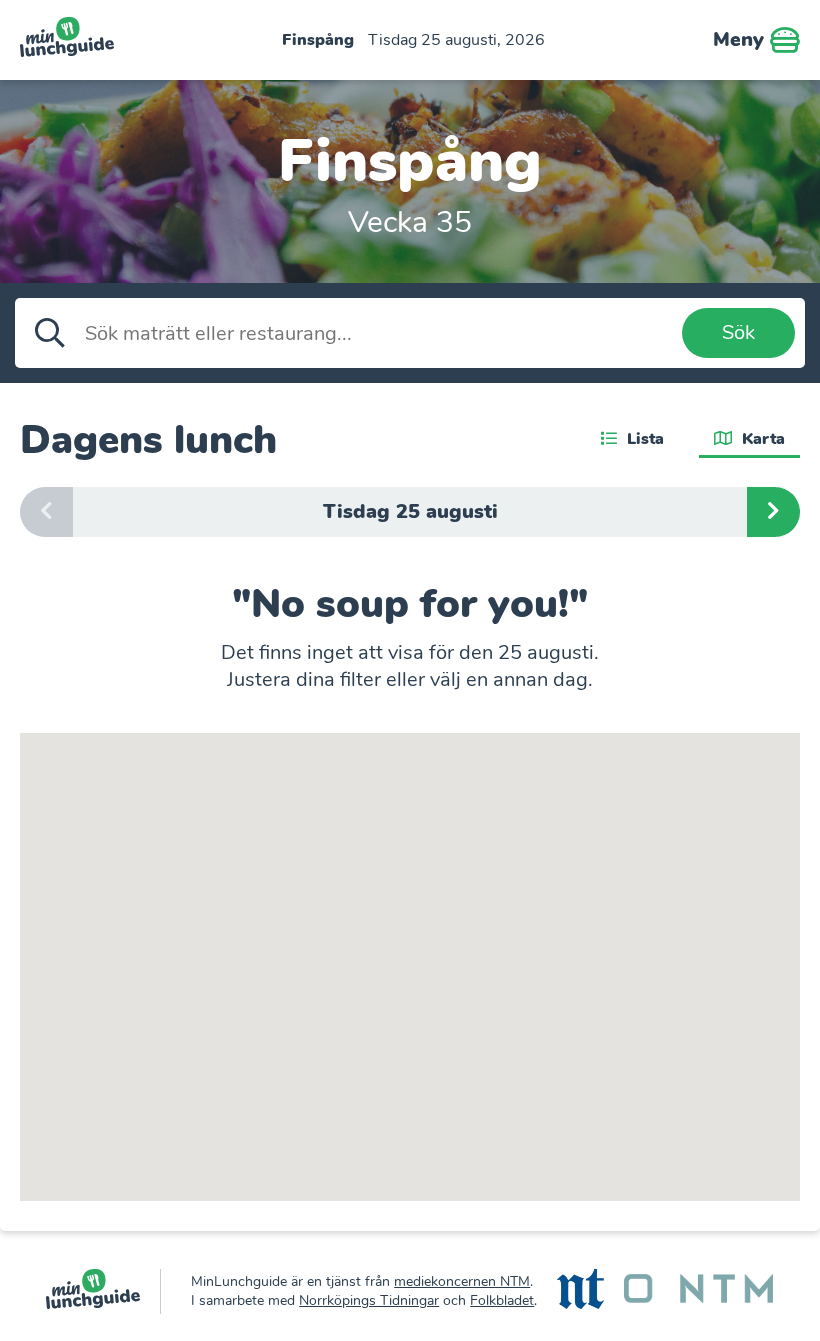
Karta (761, 439)
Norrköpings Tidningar (369, 1300)
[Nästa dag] (773, 512)
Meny (741, 39)
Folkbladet (502, 1300)
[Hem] (103, 1291)
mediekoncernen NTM (462, 1281)
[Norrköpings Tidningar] (580, 1291)
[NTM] (699, 1291)
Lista (643, 439)
